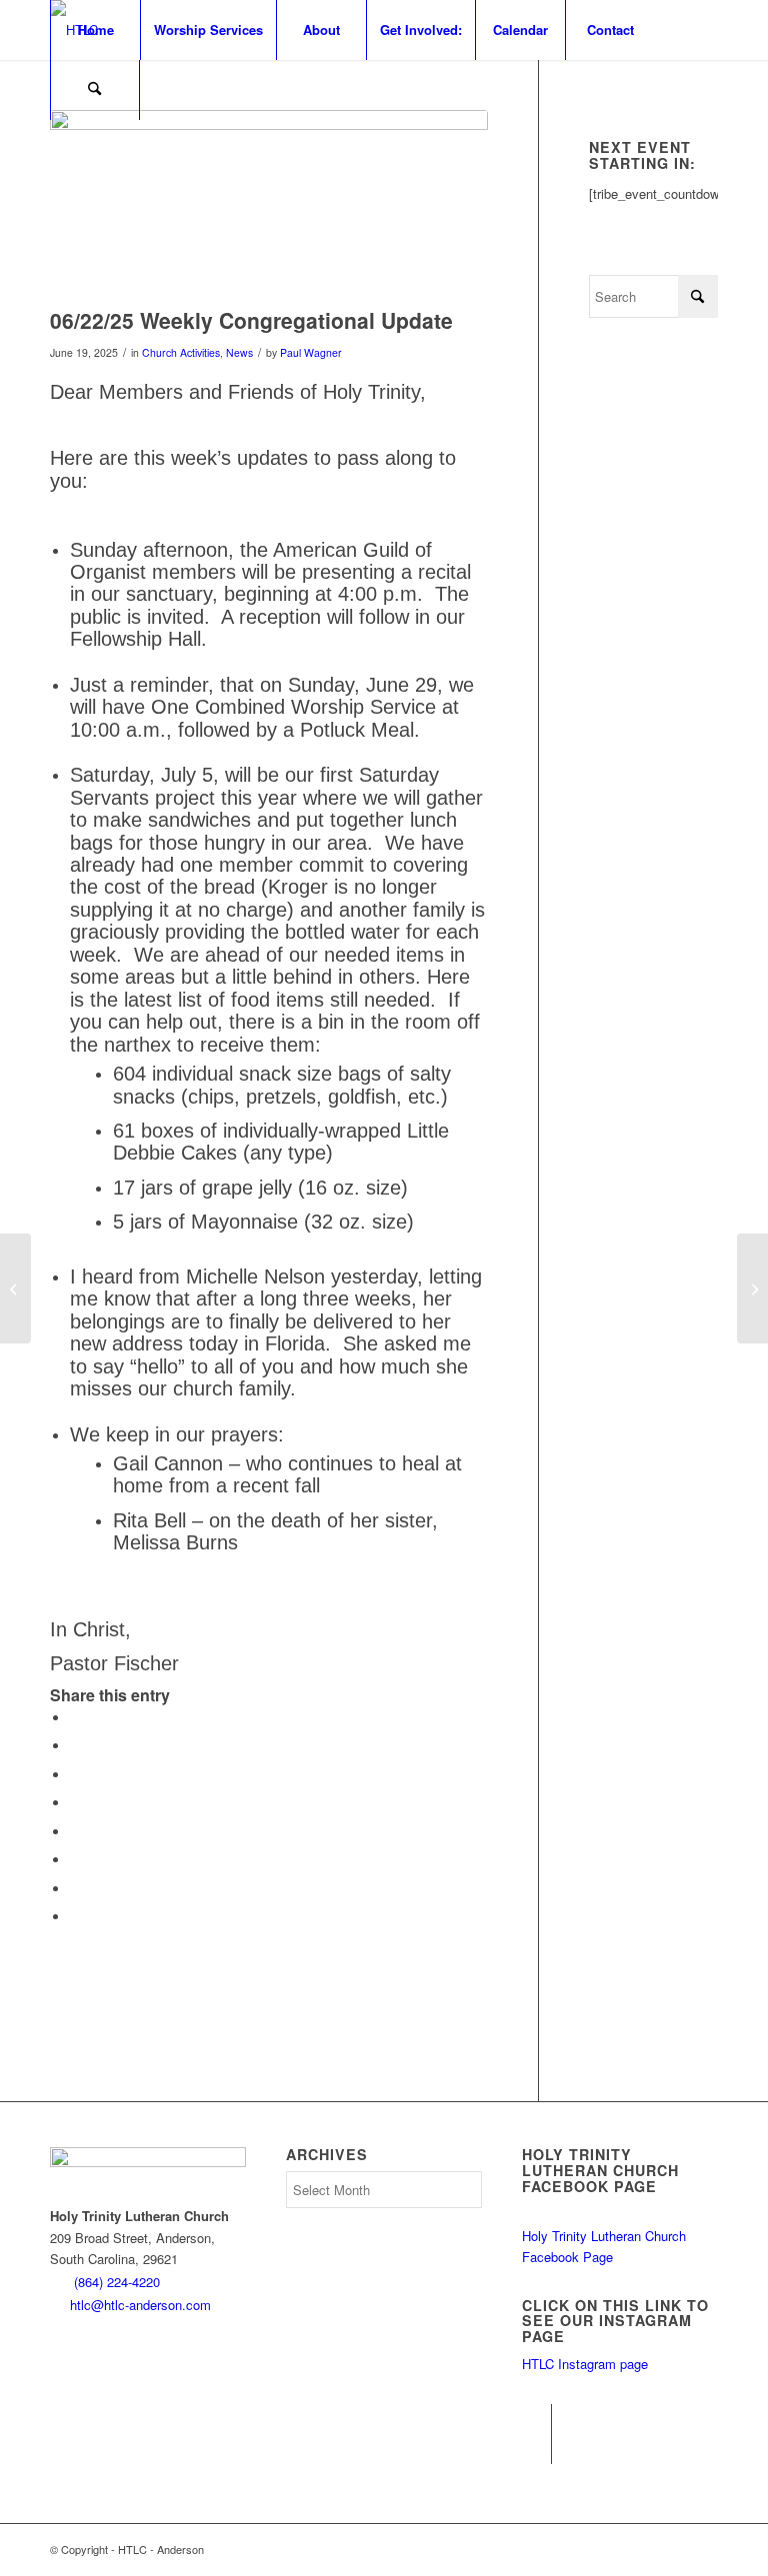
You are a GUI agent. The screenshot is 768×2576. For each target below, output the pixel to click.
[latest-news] (269, 203)
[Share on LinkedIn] (75, 1803)
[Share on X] (75, 1746)
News (239, 352)
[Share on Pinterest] (75, 1775)
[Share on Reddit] (75, 1889)
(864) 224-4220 (117, 2282)
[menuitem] (95, 30)
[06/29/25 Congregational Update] (752, 1288)
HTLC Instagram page (585, 2364)
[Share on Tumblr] (75, 1832)
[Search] (95, 90)
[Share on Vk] (75, 1860)
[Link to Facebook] (536, 2419)
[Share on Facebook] (75, 1718)
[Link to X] (536, 2449)
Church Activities (181, 352)
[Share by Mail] (75, 1917)
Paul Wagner (311, 352)
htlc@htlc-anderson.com (140, 2305)
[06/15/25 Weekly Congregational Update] (15, 1288)
